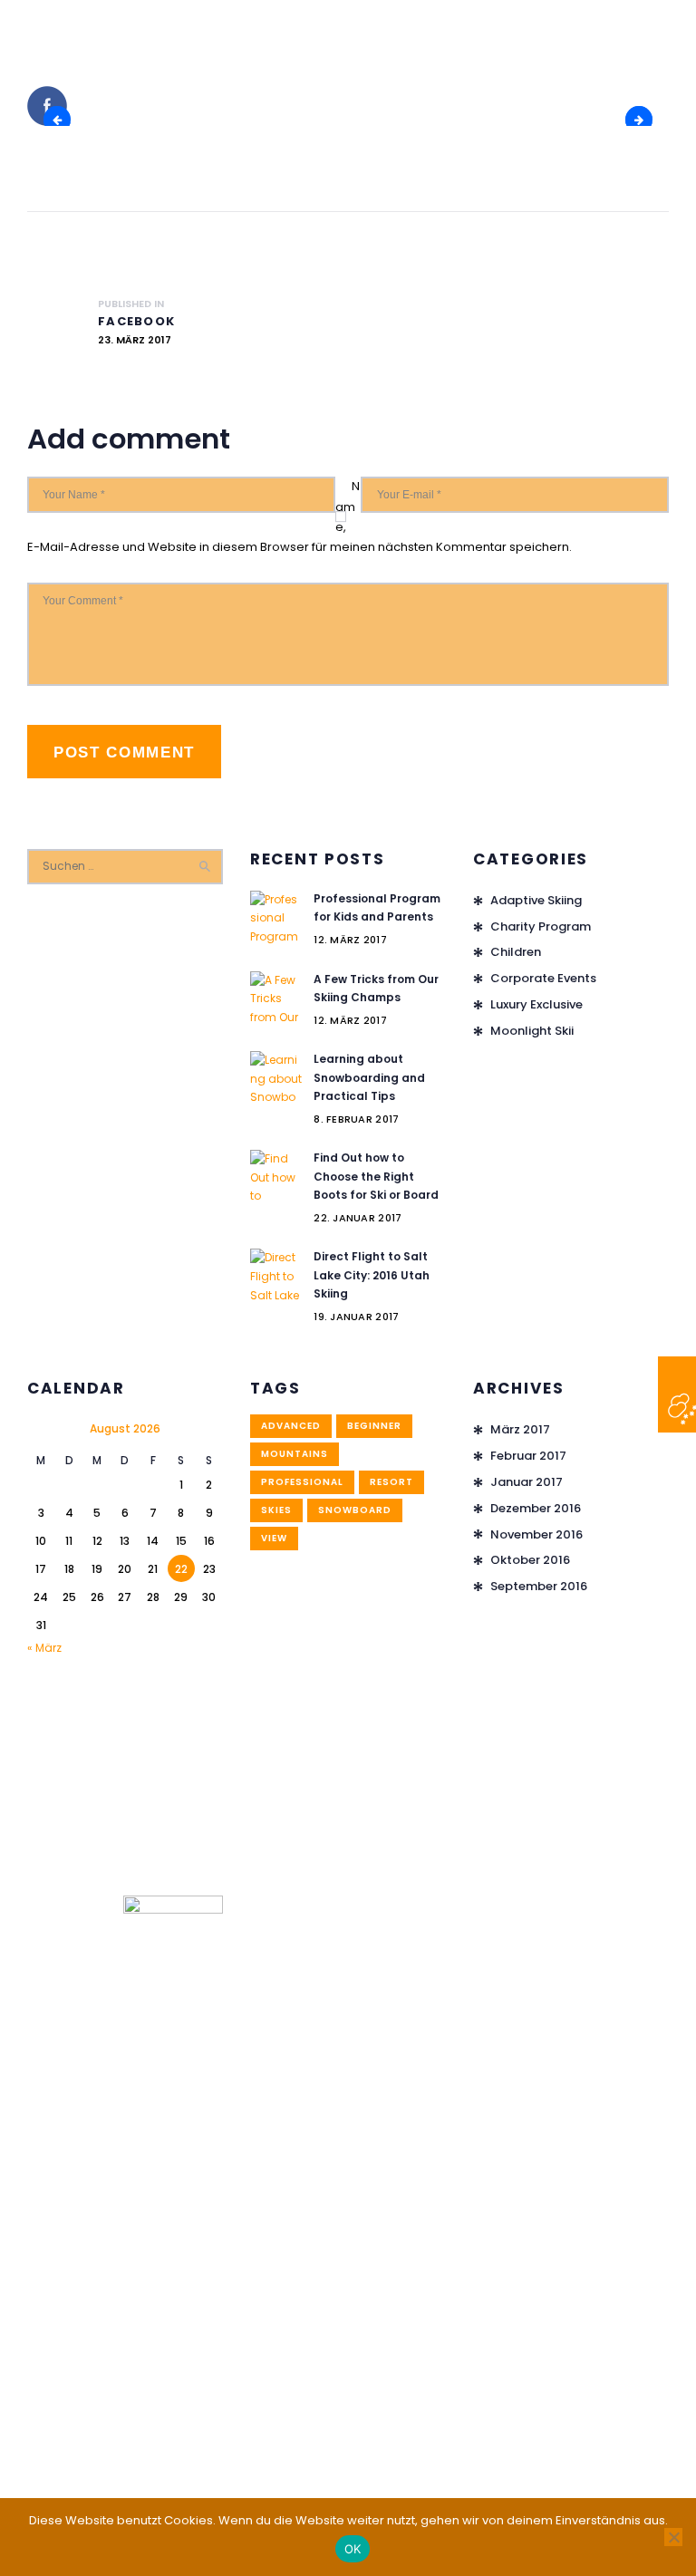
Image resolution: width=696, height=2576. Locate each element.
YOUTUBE (64, 119)
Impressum (169, 2456)
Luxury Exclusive (536, 1004)
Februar (528, 1456)
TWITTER (646, 119)
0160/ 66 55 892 (72, 2319)
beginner (374, 1426)
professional (302, 1482)
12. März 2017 (350, 940)
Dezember (536, 1508)
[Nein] (673, 2537)
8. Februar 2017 (356, 1119)
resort (391, 1482)
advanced (291, 1426)
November (536, 1534)
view (274, 1538)
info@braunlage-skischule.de (115, 2384)
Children (516, 952)
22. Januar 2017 (358, 1218)
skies (276, 1510)
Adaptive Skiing (536, 900)
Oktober (530, 1560)
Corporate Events (543, 978)
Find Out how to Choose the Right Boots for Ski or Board (376, 1176)
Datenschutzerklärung (276, 2456)
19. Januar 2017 (356, 1317)
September (539, 1586)
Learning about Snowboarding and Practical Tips (369, 1077)
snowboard (355, 1510)
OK (353, 2549)
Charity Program (541, 926)
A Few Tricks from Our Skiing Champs (376, 989)
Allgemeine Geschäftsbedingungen (455, 2456)
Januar (527, 1482)
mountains (295, 1454)
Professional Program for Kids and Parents (377, 908)
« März (44, 1648)
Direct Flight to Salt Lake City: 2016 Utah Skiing (372, 1275)
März (520, 1429)
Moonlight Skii (532, 1031)
